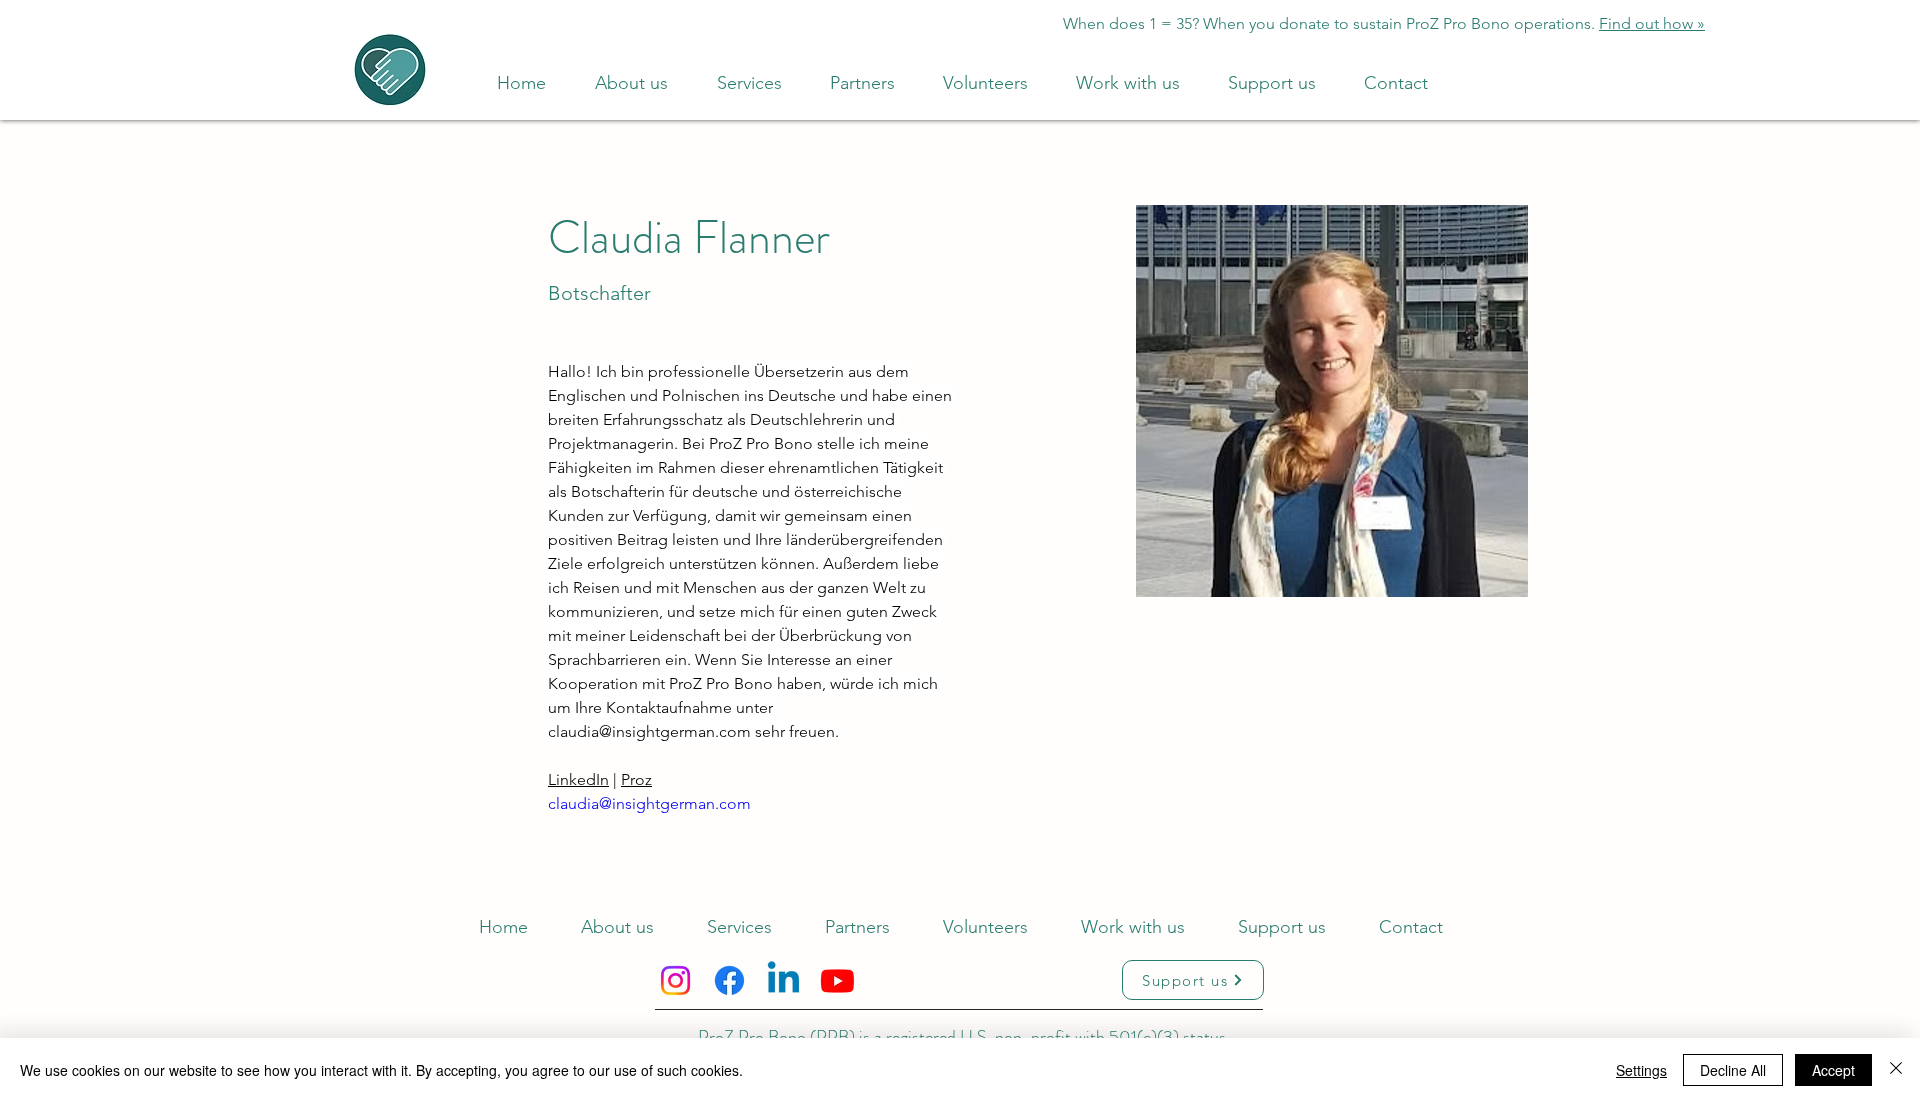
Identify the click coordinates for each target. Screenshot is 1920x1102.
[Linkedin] (783, 980)
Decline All (1733, 1070)
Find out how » (1652, 23)
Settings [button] (1641, 1070)
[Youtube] (837, 980)
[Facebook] (729, 980)
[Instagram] (675, 980)
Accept (1833, 1070)
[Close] (1896, 1070)
